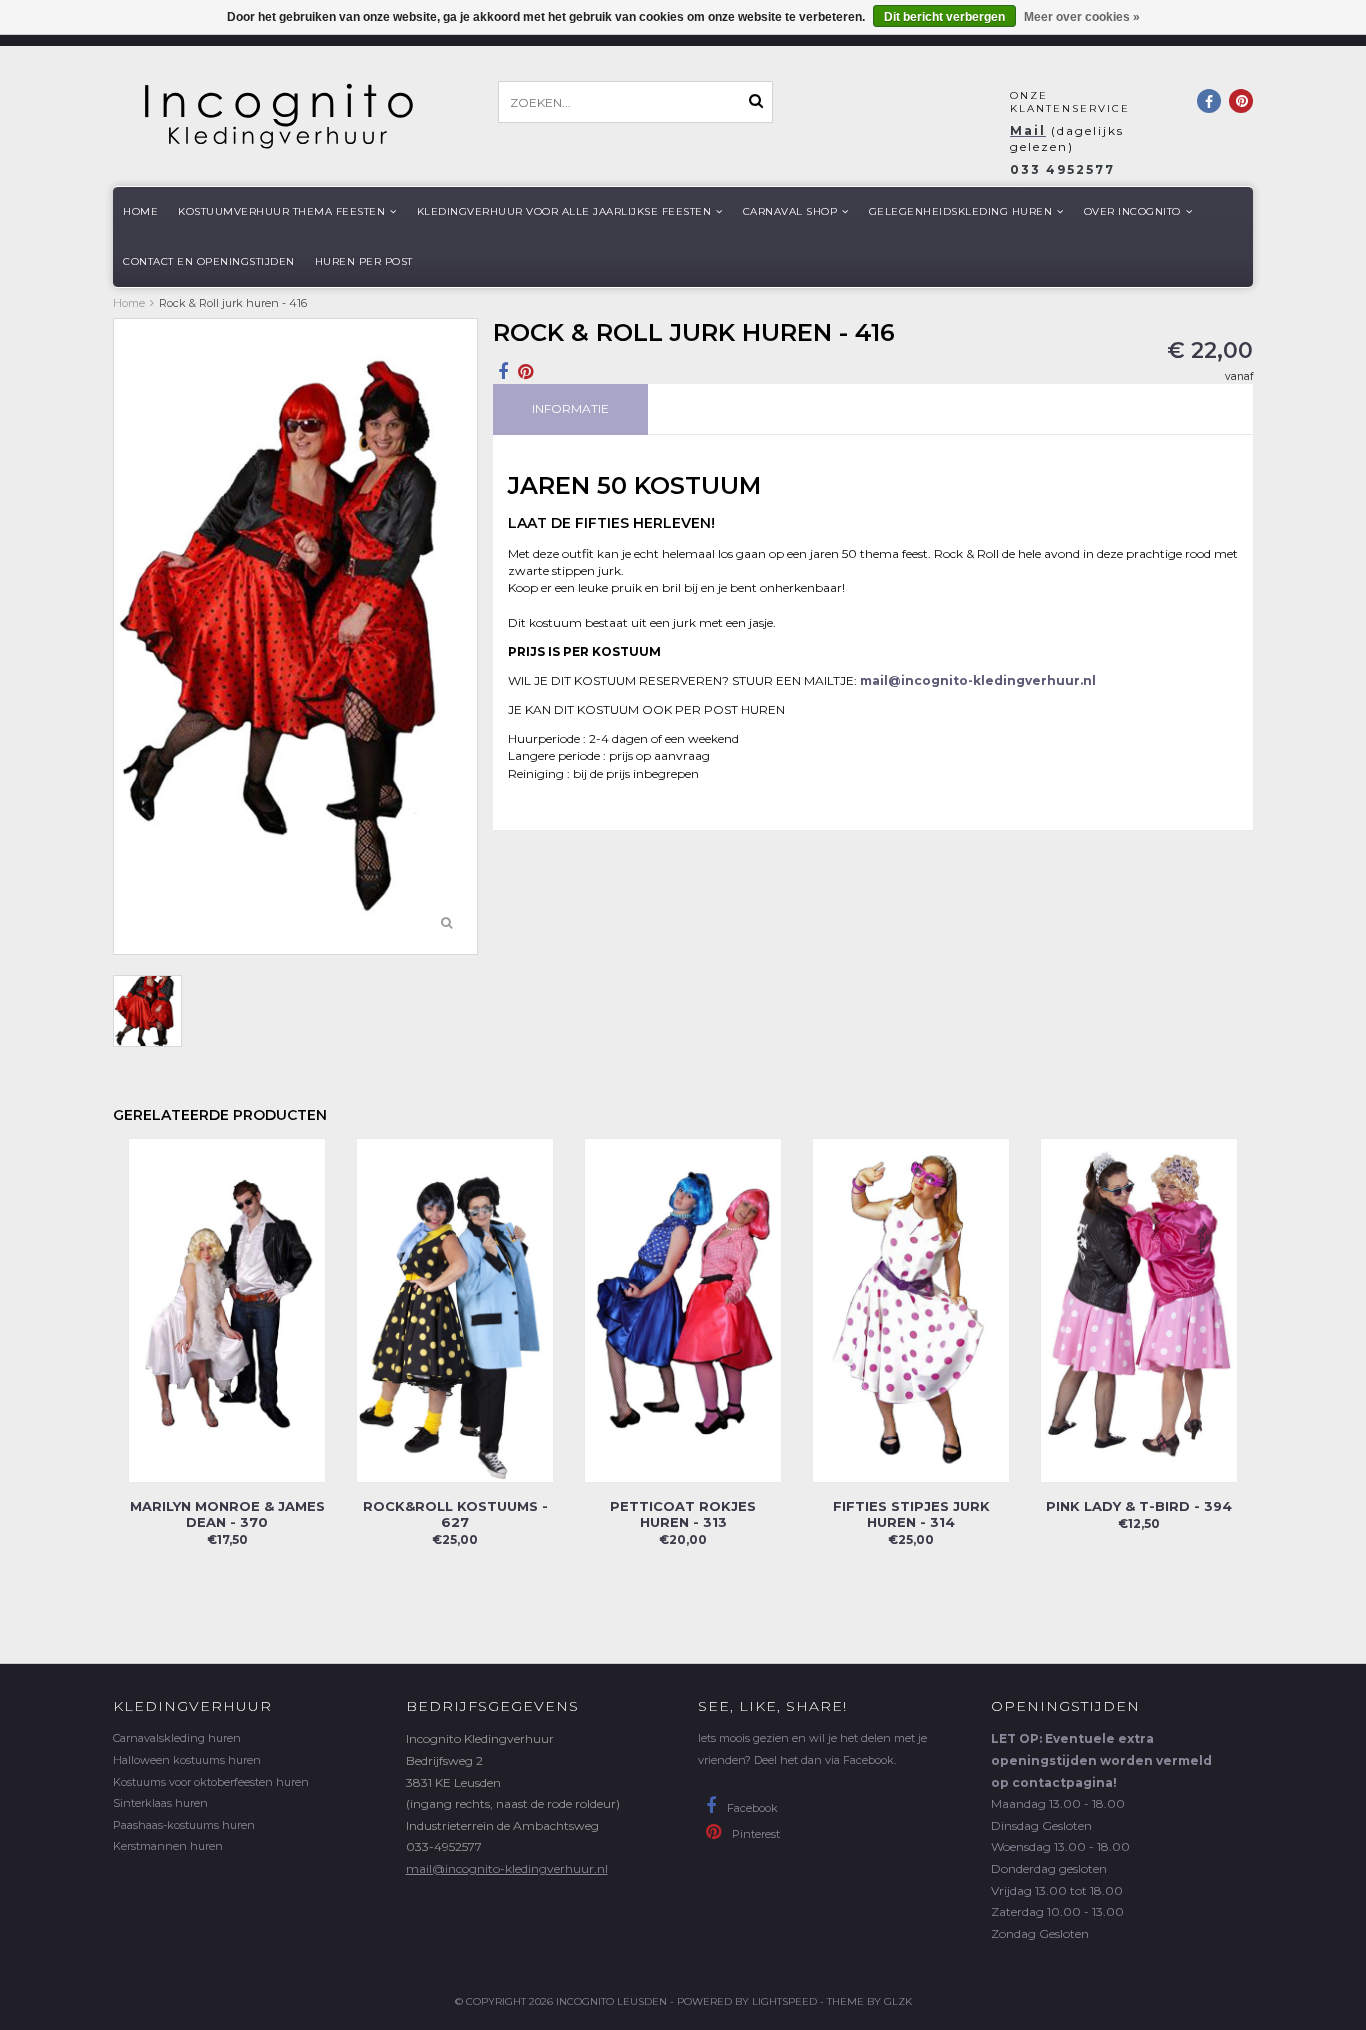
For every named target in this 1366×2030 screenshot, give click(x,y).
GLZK (898, 2001)
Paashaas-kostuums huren (184, 1825)
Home (140, 211)
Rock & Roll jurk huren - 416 (233, 303)
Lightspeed (784, 2001)
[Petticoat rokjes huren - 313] (683, 1309)
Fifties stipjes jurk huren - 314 (911, 1514)
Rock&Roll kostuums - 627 (455, 1514)
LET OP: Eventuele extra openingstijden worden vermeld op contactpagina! (1101, 1760)
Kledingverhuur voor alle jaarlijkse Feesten (564, 211)
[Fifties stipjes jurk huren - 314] (911, 1309)
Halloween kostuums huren (187, 1760)
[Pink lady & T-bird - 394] (1139, 1309)
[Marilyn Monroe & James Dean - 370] (227, 1309)
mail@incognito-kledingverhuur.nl (507, 1868)
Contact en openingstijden (209, 261)
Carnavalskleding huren (177, 1738)
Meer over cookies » (1082, 17)
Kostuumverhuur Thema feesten (281, 211)
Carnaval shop (790, 211)
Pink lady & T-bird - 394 (1139, 1506)
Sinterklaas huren (160, 1803)
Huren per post (364, 261)
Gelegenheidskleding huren (961, 211)
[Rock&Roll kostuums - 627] (455, 1309)
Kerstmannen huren (168, 1846)
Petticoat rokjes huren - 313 (683, 1514)
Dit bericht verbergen (944, 17)
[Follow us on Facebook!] (1209, 101)
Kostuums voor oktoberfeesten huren (211, 1782)
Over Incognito (1132, 211)
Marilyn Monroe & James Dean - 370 (227, 1514)
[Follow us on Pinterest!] (1241, 101)
